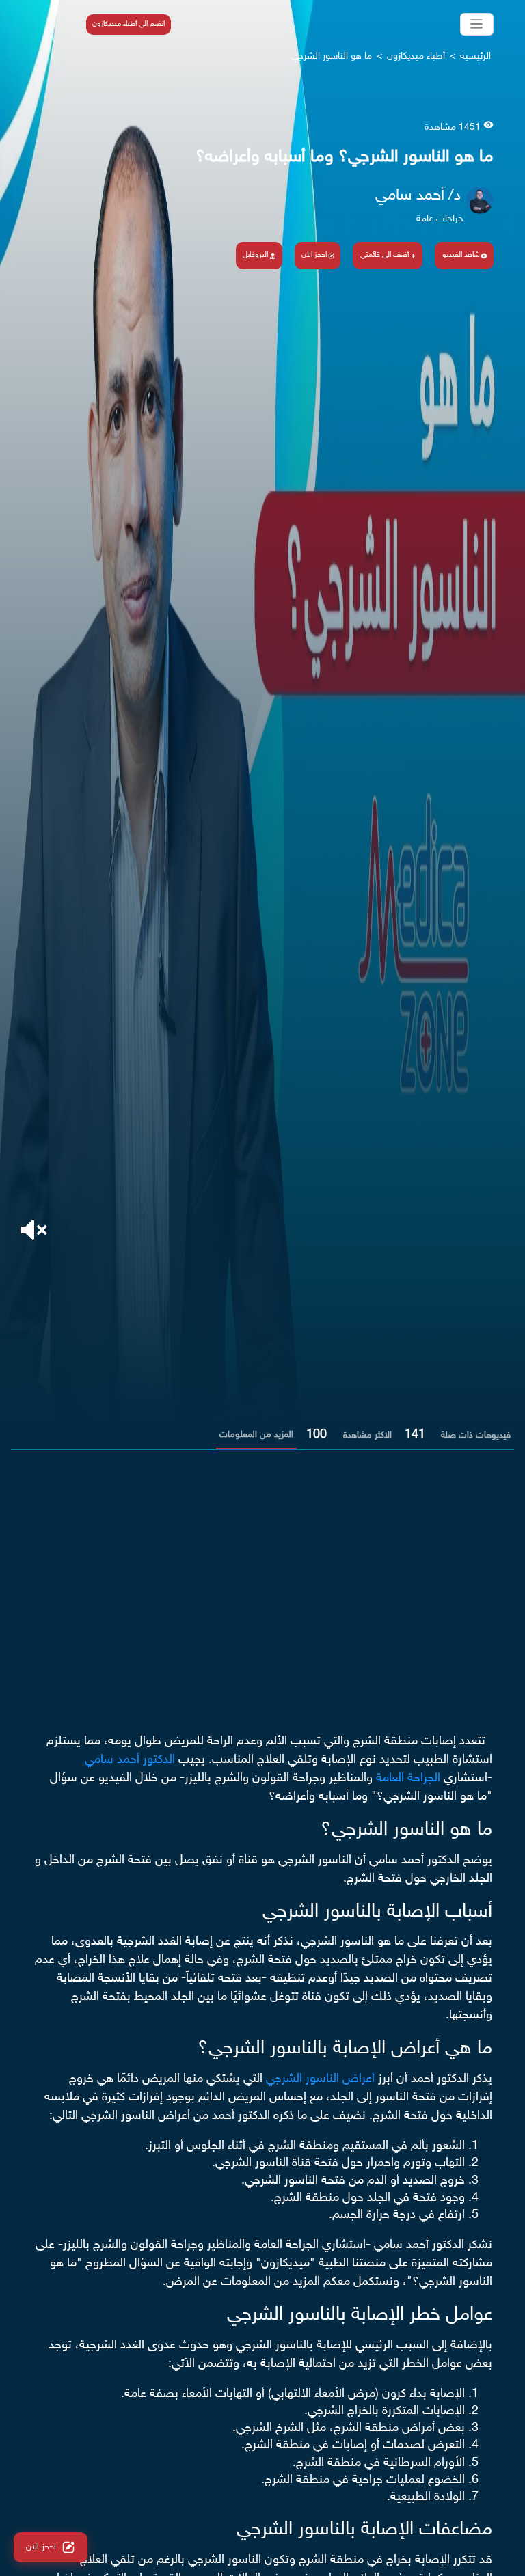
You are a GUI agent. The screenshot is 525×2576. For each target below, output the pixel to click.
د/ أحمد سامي (418, 196)
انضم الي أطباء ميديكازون (129, 24)
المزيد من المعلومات (256, 1435)
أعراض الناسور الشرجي (320, 2079)
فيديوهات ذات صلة (476, 1436)
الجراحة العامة (408, 1779)
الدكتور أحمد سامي (130, 1760)
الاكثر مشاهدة (367, 1436)
